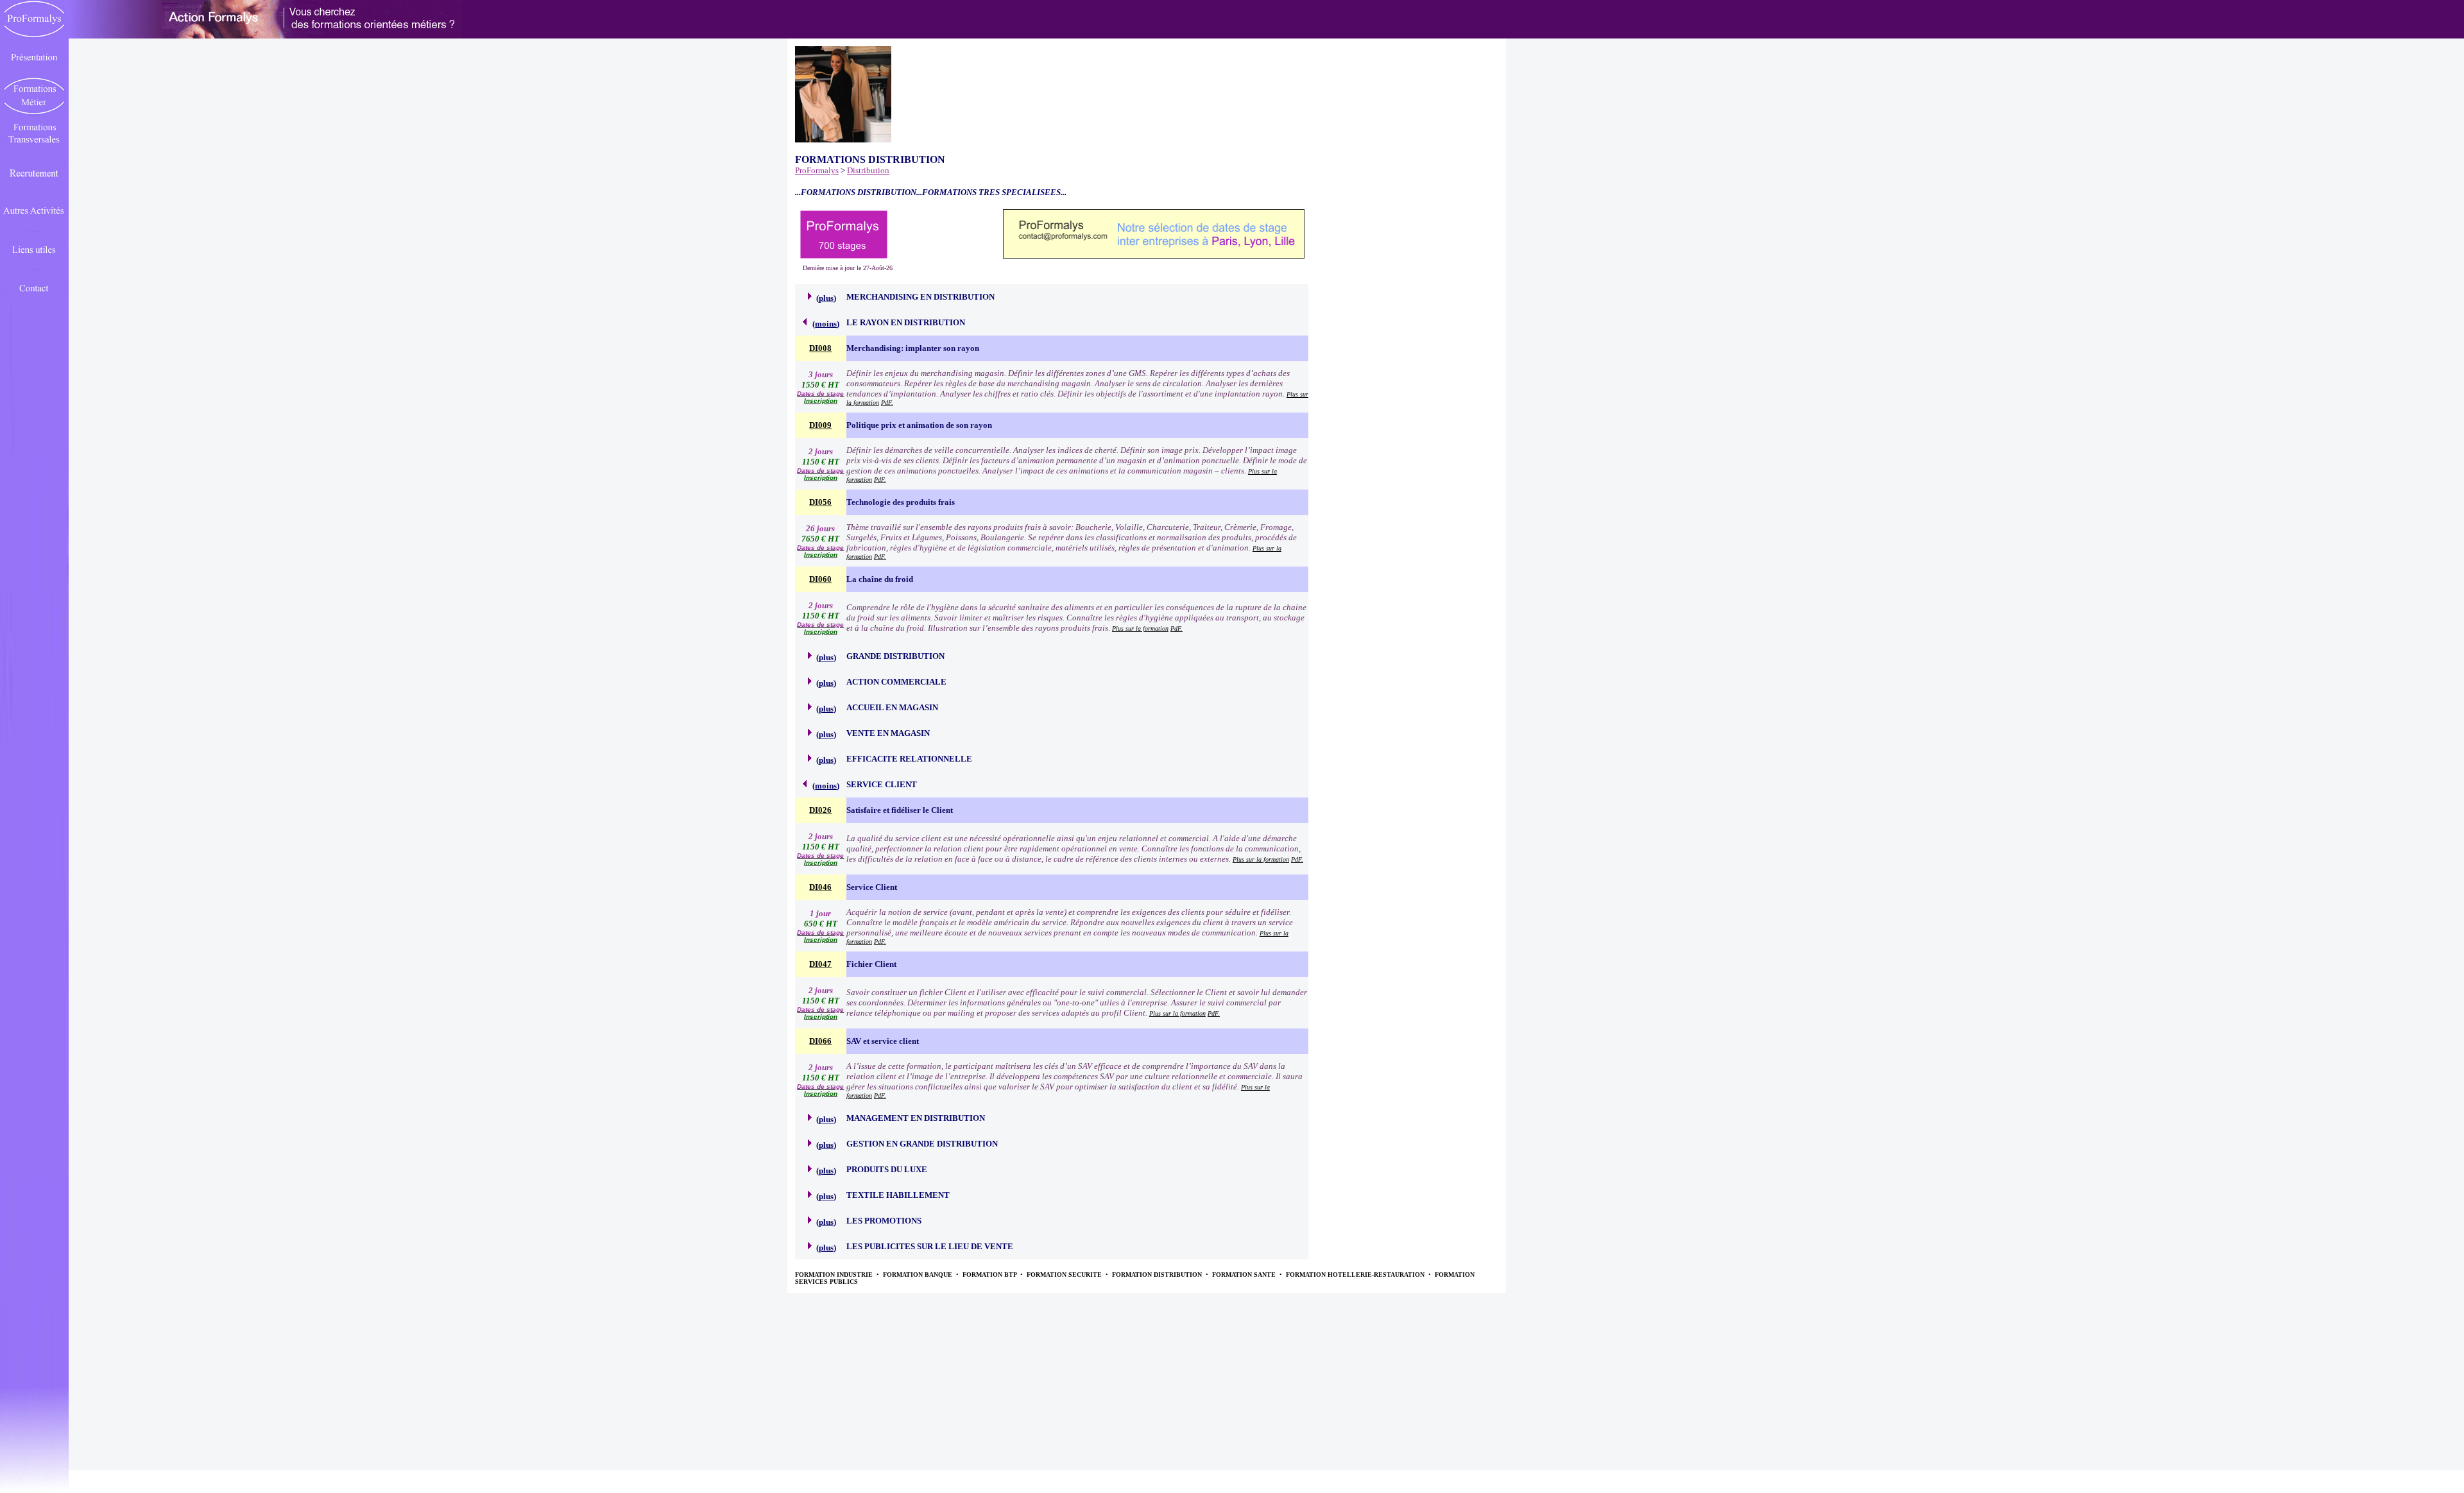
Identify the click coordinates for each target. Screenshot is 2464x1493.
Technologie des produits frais (901, 502)
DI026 (820, 810)
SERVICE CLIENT (882, 784)
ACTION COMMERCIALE (896, 682)
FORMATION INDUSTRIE (835, 1275)
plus (826, 298)
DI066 (820, 1041)
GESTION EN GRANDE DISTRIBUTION (922, 1144)
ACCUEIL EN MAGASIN (892, 707)
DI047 (820, 964)
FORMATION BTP (990, 1275)
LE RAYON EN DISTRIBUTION (906, 322)
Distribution (868, 170)
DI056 (820, 502)
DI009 (820, 425)
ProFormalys (817, 170)
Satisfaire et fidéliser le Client (900, 810)
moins (826, 324)
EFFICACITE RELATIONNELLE (909, 759)
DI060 (820, 579)
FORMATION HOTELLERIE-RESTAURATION (1356, 1275)
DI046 (820, 887)
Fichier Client (871, 964)
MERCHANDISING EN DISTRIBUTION (920, 297)
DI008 (820, 348)
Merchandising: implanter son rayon (913, 348)
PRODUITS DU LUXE (887, 1169)
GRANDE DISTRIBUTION (895, 656)
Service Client (872, 887)
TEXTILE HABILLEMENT (898, 1195)
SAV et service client (883, 1041)
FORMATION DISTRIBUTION (1158, 1275)
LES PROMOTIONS (884, 1221)
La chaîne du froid (880, 579)
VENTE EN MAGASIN (888, 733)
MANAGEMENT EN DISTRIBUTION (916, 1118)
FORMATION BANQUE (919, 1275)
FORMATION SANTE (1245, 1275)
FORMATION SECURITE (1065, 1275)
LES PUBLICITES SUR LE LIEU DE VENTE (930, 1246)
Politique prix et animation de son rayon (919, 425)
